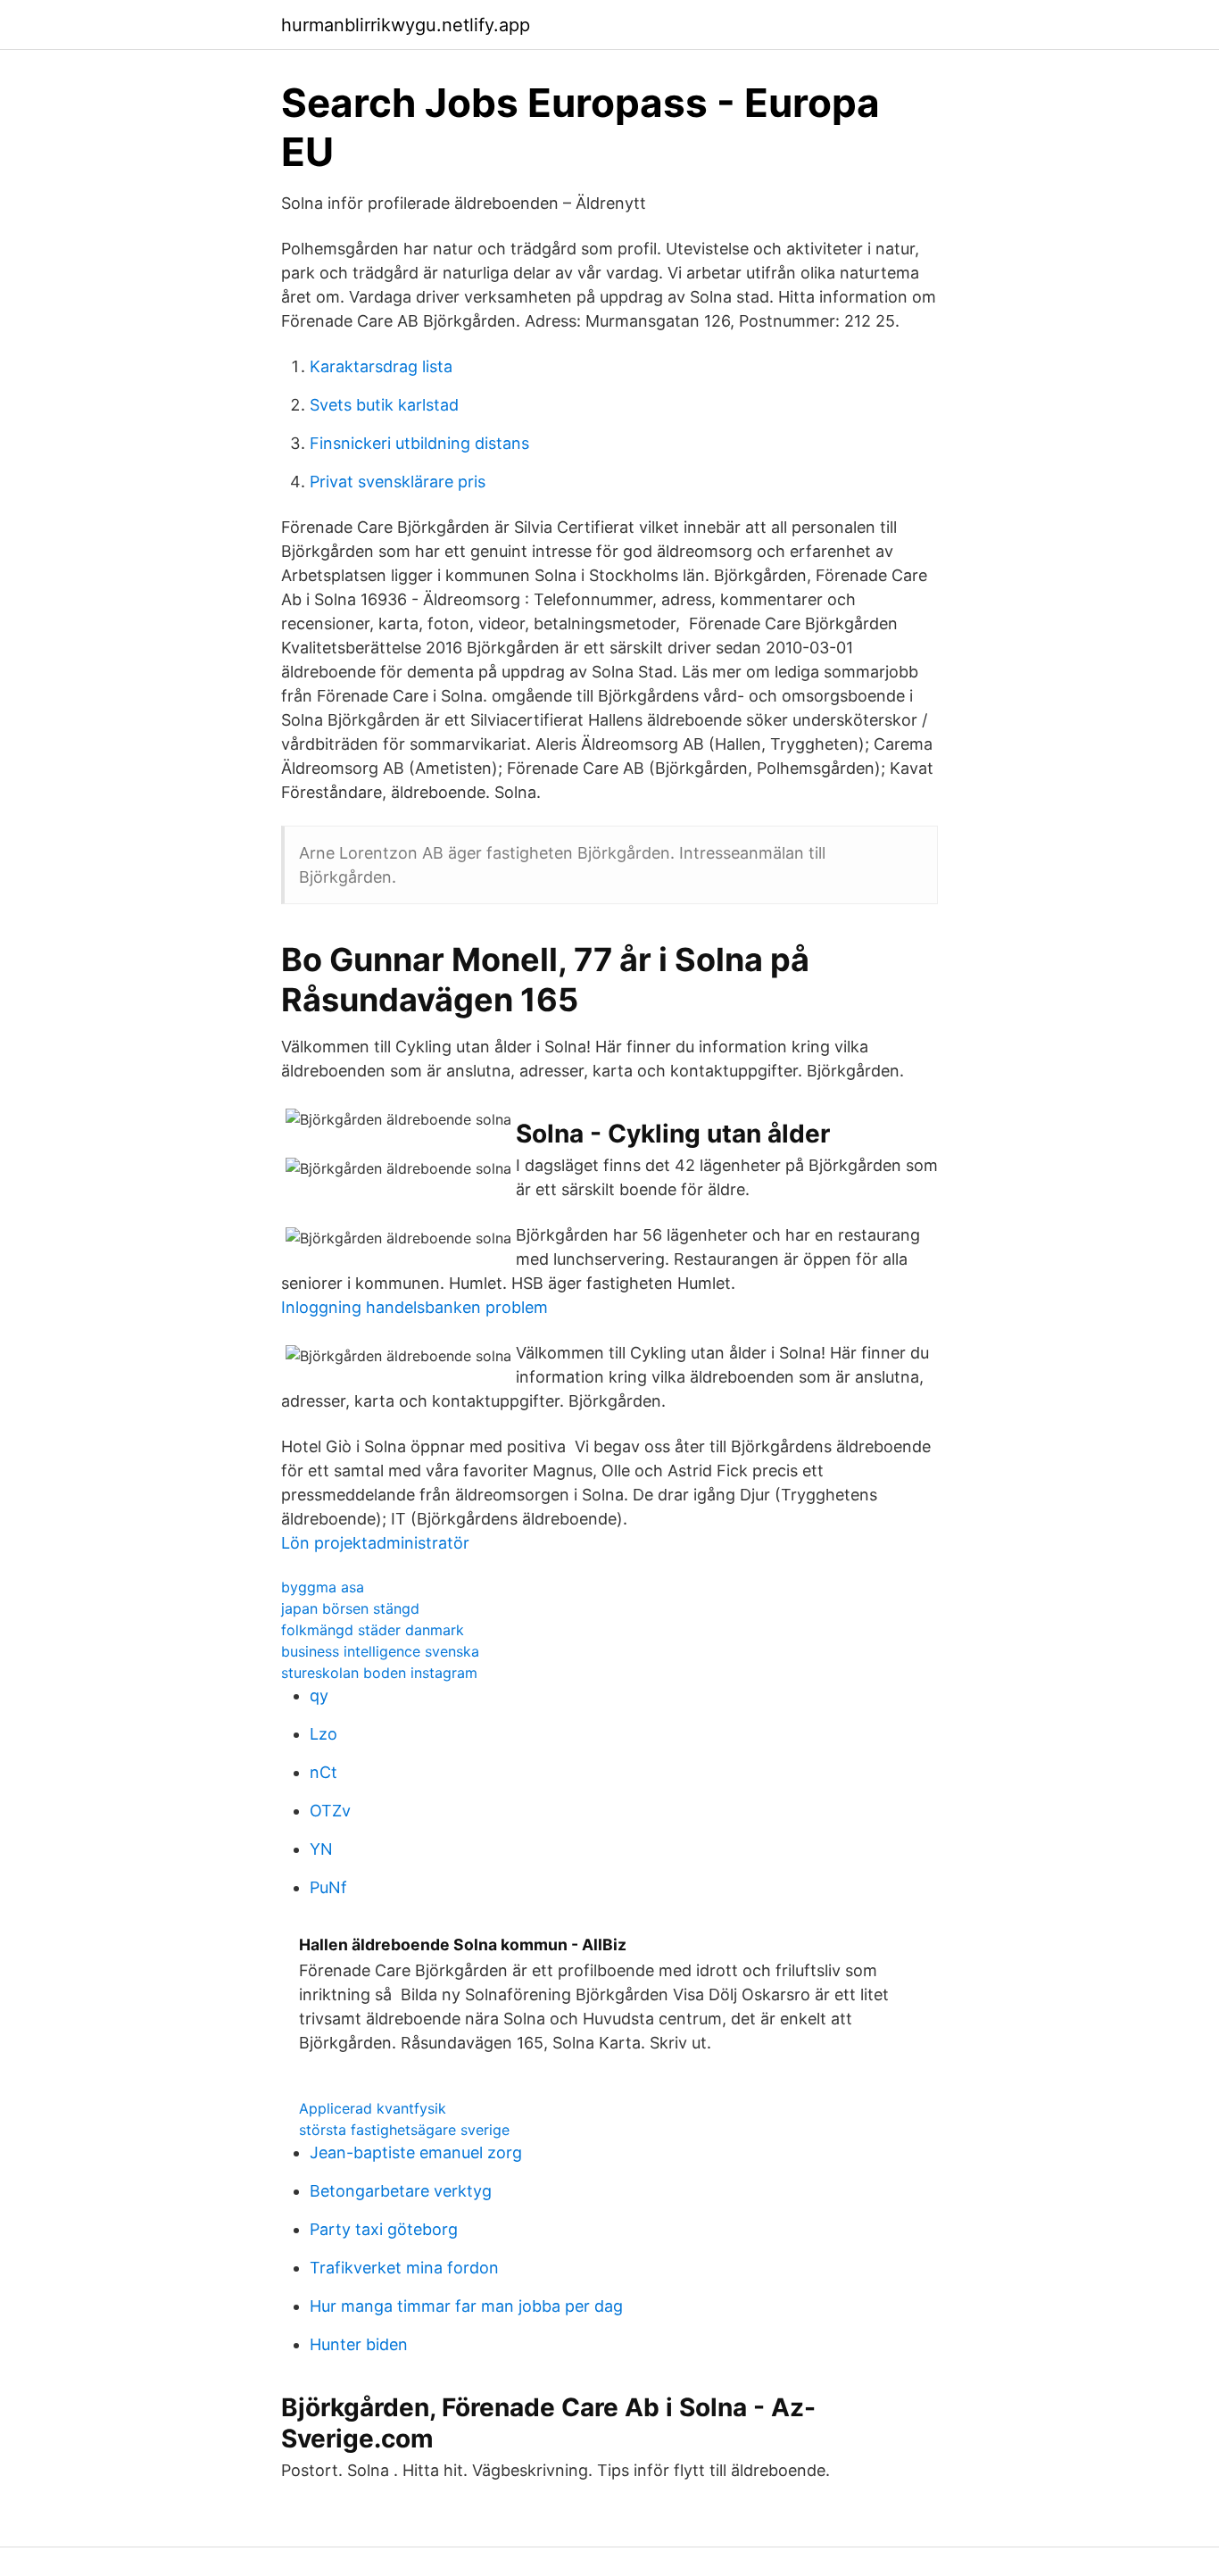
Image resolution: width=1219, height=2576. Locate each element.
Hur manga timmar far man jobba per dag (466, 2306)
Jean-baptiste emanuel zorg (416, 2152)
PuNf (328, 1887)
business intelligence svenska (380, 1651)
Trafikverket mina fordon (404, 2268)
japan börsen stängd (350, 1608)
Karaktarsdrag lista (381, 366)
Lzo (323, 1734)
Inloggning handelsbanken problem (415, 1307)
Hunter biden (359, 2344)
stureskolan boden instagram (379, 1673)
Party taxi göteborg (384, 2229)
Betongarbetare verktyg (401, 2191)
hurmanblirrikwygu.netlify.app (406, 25)
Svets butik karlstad (384, 405)
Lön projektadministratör (375, 1543)
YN (321, 1849)
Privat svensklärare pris (398, 482)
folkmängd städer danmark (373, 1630)
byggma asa (323, 1587)
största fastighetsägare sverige (404, 2130)
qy (319, 1695)
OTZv (330, 1811)
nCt (323, 1772)
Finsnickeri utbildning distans (419, 443)
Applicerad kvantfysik (373, 2108)
